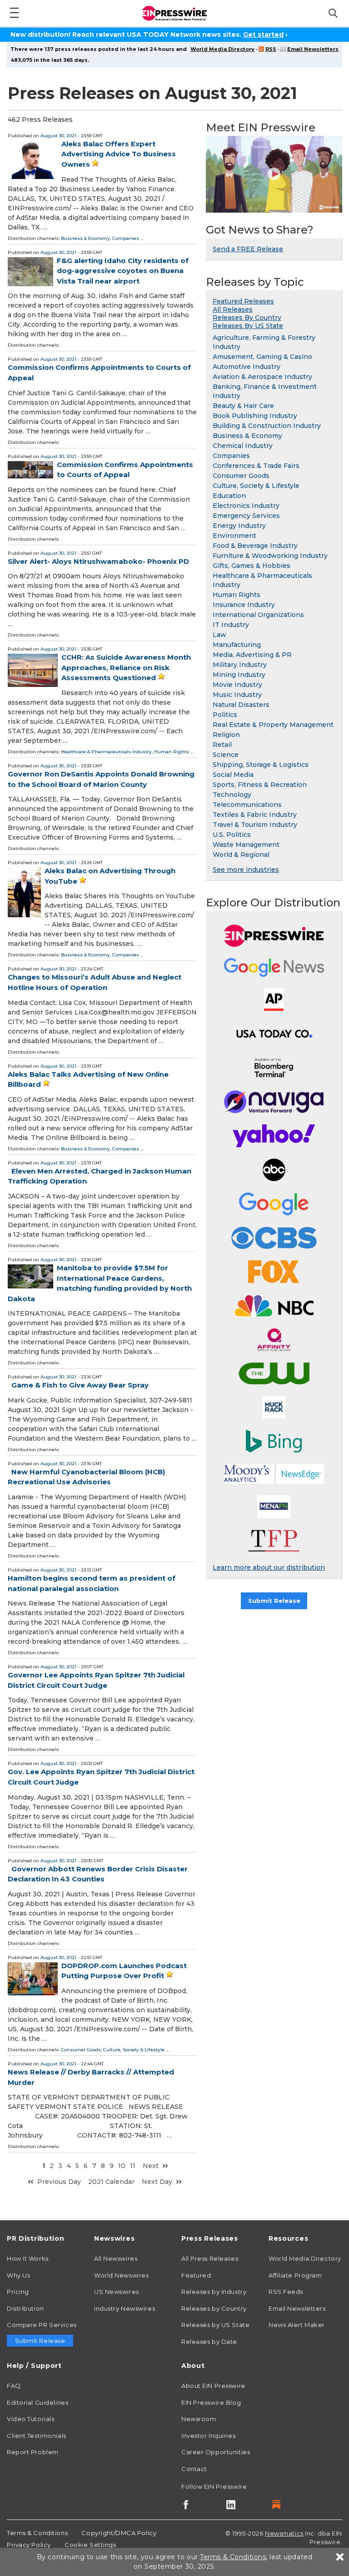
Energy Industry (239, 526)
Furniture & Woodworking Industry (270, 556)
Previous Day (59, 2182)
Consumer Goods (81, 2050)
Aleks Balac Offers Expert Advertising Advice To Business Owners (119, 154)
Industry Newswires (125, 2308)
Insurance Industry (244, 605)
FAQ (14, 2386)
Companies (126, 238)
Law (219, 635)
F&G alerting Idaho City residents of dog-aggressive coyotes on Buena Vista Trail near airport (123, 271)
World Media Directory (222, 49)
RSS (271, 49)
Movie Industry (237, 685)
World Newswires (121, 2275)
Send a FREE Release (248, 249)
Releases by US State (215, 2325)
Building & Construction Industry (267, 426)
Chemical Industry (243, 446)
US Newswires (117, 2292)
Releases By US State (248, 326)
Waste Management (246, 845)
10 (122, 2166)
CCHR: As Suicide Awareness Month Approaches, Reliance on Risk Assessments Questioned (126, 667)
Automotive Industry (247, 367)
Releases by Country (214, 2308)
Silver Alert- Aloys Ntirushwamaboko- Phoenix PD (98, 561)
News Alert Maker (297, 2325)
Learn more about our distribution (269, 1567)
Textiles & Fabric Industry (255, 815)
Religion (226, 735)
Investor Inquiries (208, 2436)
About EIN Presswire (213, 2386)
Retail (222, 745)
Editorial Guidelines (37, 2402)
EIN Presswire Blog (211, 2402)
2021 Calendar (111, 2182)
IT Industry (231, 625)
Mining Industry (239, 675)
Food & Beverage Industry (255, 546)
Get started (263, 35)
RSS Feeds (286, 2292)
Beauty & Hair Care (243, 406)
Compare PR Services (42, 2325)
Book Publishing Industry (255, 416)
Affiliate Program (295, 2275)
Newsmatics (284, 2533)
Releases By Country (247, 318)
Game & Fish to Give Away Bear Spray (80, 1385)
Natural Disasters (241, 705)
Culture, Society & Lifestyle (134, 2050)
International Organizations (258, 615)
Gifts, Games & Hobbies (252, 566)
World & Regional (241, 855)
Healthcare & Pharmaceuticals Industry (106, 752)
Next (151, 2166)
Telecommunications (247, 805)
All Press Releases (210, 2258)
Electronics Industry (246, 506)
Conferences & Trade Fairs (256, 466)
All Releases (233, 309)
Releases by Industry (214, 2292)
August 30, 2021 (58, 136)
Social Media (233, 775)
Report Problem (33, 2452)
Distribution (25, 2308)
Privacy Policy (29, 2545)
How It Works (28, 2258)
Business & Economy (85, 238)
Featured (196, 2275)
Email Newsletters (313, 49)
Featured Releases (243, 301)
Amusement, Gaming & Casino (262, 357)
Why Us (18, 2275)
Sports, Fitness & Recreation (260, 785)
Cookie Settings (90, 2545)
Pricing (18, 2292)
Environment (234, 536)
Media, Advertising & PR (252, 655)
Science (226, 755)
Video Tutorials (30, 2419)
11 (133, 2166)
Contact (194, 2469)
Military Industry (240, 665)
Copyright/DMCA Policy (119, 2533)
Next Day (157, 2182)
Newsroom (199, 2419)
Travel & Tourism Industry (255, 825)
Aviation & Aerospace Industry (262, 377)
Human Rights (172, 752)
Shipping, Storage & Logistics (261, 765)
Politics (225, 715)
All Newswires (116, 2258)
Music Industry (237, 695)
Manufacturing (237, 645)
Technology (232, 795)
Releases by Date (209, 2342)
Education (229, 496)
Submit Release (274, 1601)
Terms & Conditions (37, 2533)
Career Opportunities (216, 2452)
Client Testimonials (37, 2436)
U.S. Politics (232, 835)
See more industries (246, 870)
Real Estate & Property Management (273, 725)
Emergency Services (246, 516)
